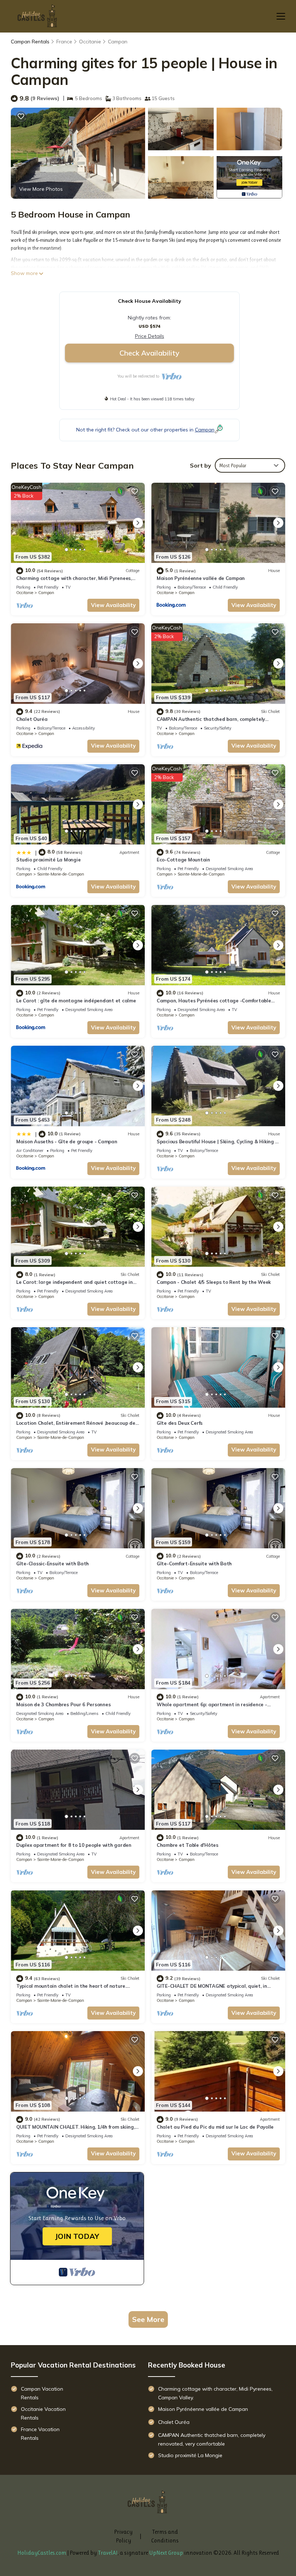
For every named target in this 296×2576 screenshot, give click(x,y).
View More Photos (41, 189)
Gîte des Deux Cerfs (180, 1423)
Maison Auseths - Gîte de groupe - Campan (67, 1141)
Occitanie (90, 42)
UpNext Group (166, 2553)
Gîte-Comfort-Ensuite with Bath (194, 1564)
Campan (118, 42)
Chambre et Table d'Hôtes (188, 1845)
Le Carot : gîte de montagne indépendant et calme (76, 1001)
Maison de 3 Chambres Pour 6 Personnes (63, 1704)
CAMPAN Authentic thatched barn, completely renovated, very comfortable (212, 2439)
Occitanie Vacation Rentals (43, 2413)
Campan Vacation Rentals (42, 2393)
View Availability (113, 605)
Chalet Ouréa (32, 719)
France (64, 42)
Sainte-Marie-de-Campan (61, 874)
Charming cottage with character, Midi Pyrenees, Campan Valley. (215, 2393)
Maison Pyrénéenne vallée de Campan (201, 578)
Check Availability (149, 353)
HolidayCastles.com (42, 2553)
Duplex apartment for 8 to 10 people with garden (74, 1845)
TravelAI (108, 2553)
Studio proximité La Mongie (48, 860)
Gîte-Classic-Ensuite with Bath (53, 1564)
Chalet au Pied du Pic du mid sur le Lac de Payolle (215, 2127)
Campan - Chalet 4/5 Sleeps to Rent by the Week (214, 1282)
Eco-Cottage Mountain (183, 860)
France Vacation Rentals (40, 2434)
